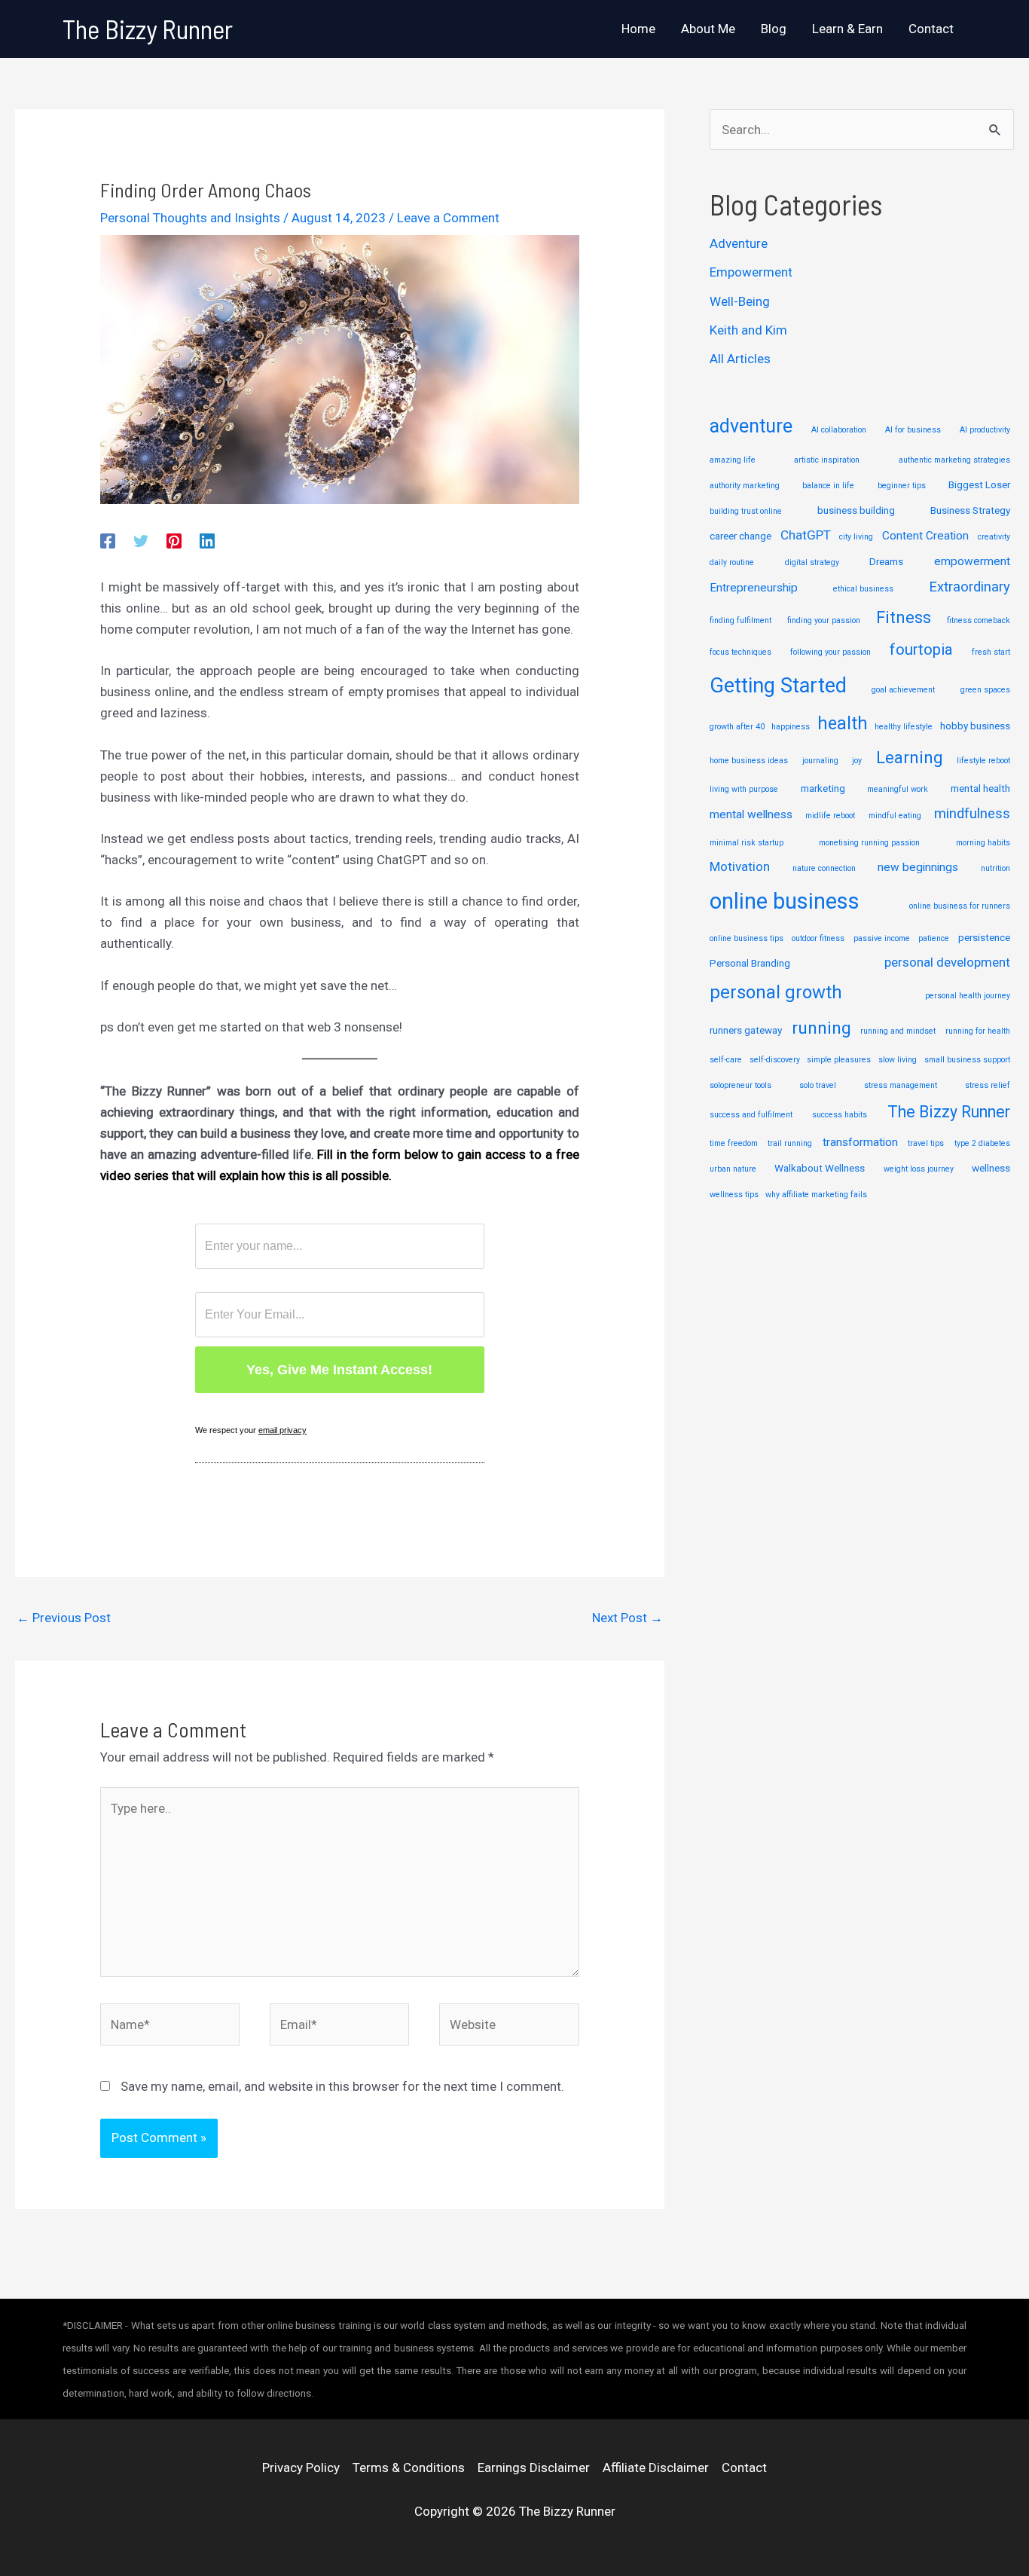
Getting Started (778, 686)
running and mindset (898, 1031)
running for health (978, 1031)
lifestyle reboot (983, 761)
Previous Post (64, 1618)
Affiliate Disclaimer (656, 2468)
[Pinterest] (174, 541)
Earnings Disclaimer (534, 2468)
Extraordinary (969, 587)
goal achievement (903, 690)
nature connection (824, 868)
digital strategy (812, 562)
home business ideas (749, 761)
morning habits (983, 843)
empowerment (972, 561)
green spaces (985, 690)
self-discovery (775, 1060)
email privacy (282, 1430)
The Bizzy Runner (148, 29)
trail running (790, 1143)
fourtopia (921, 649)
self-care (726, 1060)
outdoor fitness (818, 938)
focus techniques (740, 652)
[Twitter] (141, 541)
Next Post (627, 1618)
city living (856, 537)
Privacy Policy (301, 2468)
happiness (791, 727)
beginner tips (902, 486)
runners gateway (746, 1030)
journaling (820, 761)
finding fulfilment (740, 620)
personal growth (776, 992)
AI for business (913, 430)
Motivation (740, 866)
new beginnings (918, 867)
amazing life (733, 460)
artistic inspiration (827, 460)
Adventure (739, 243)
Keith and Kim (748, 330)
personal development (947, 962)
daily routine (732, 562)
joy (857, 761)
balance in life (828, 486)
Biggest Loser (979, 484)
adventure (751, 426)
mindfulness (972, 814)
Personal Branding (750, 963)
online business (785, 901)
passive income (882, 938)
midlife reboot (830, 816)
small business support (967, 1060)
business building (856, 510)
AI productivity (985, 430)
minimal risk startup (747, 843)
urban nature (733, 1169)
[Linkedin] (207, 541)
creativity (994, 537)
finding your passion (824, 620)
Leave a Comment (448, 218)
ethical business (863, 589)
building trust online (746, 511)
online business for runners (960, 906)
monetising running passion (869, 843)
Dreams (886, 561)
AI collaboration (839, 430)
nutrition (995, 868)
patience (934, 938)
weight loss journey (919, 1169)
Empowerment (751, 272)
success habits (840, 1115)
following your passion (831, 652)
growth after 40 (737, 727)
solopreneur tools (740, 1085)
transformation (860, 1142)
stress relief (988, 1085)
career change (740, 536)
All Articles (740, 359)
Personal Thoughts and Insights (190, 218)
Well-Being (740, 301)
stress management (901, 1085)
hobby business (975, 726)
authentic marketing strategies (954, 460)
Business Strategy (970, 510)
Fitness (904, 617)
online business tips (747, 938)
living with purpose (744, 789)
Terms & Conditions (409, 2468)
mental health (980, 788)
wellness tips (734, 1195)
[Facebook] (108, 541)
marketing (823, 788)
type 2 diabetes (982, 1143)
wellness (991, 1168)
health (843, 723)
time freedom (734, 1143)
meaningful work (898, 789)
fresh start (991, 652)
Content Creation (925, 536)
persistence (984, 937)
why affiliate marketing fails (816, 1195)
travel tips (926, 1143)
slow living (898, 1060)
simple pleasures (839, 1060)
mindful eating (895, 816)
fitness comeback (979, 620)
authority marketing (745, 486)
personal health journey (968, 996)
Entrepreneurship (754, 588)
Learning (909, 758)
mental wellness (751, 814)
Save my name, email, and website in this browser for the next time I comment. (342, 2086)
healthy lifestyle (904, 727)
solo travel (818, 1085)
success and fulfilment (751, 1115)
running (821, 1028)
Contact (744, 2468)
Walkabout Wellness (820, 1168)
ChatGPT (806, 535)
